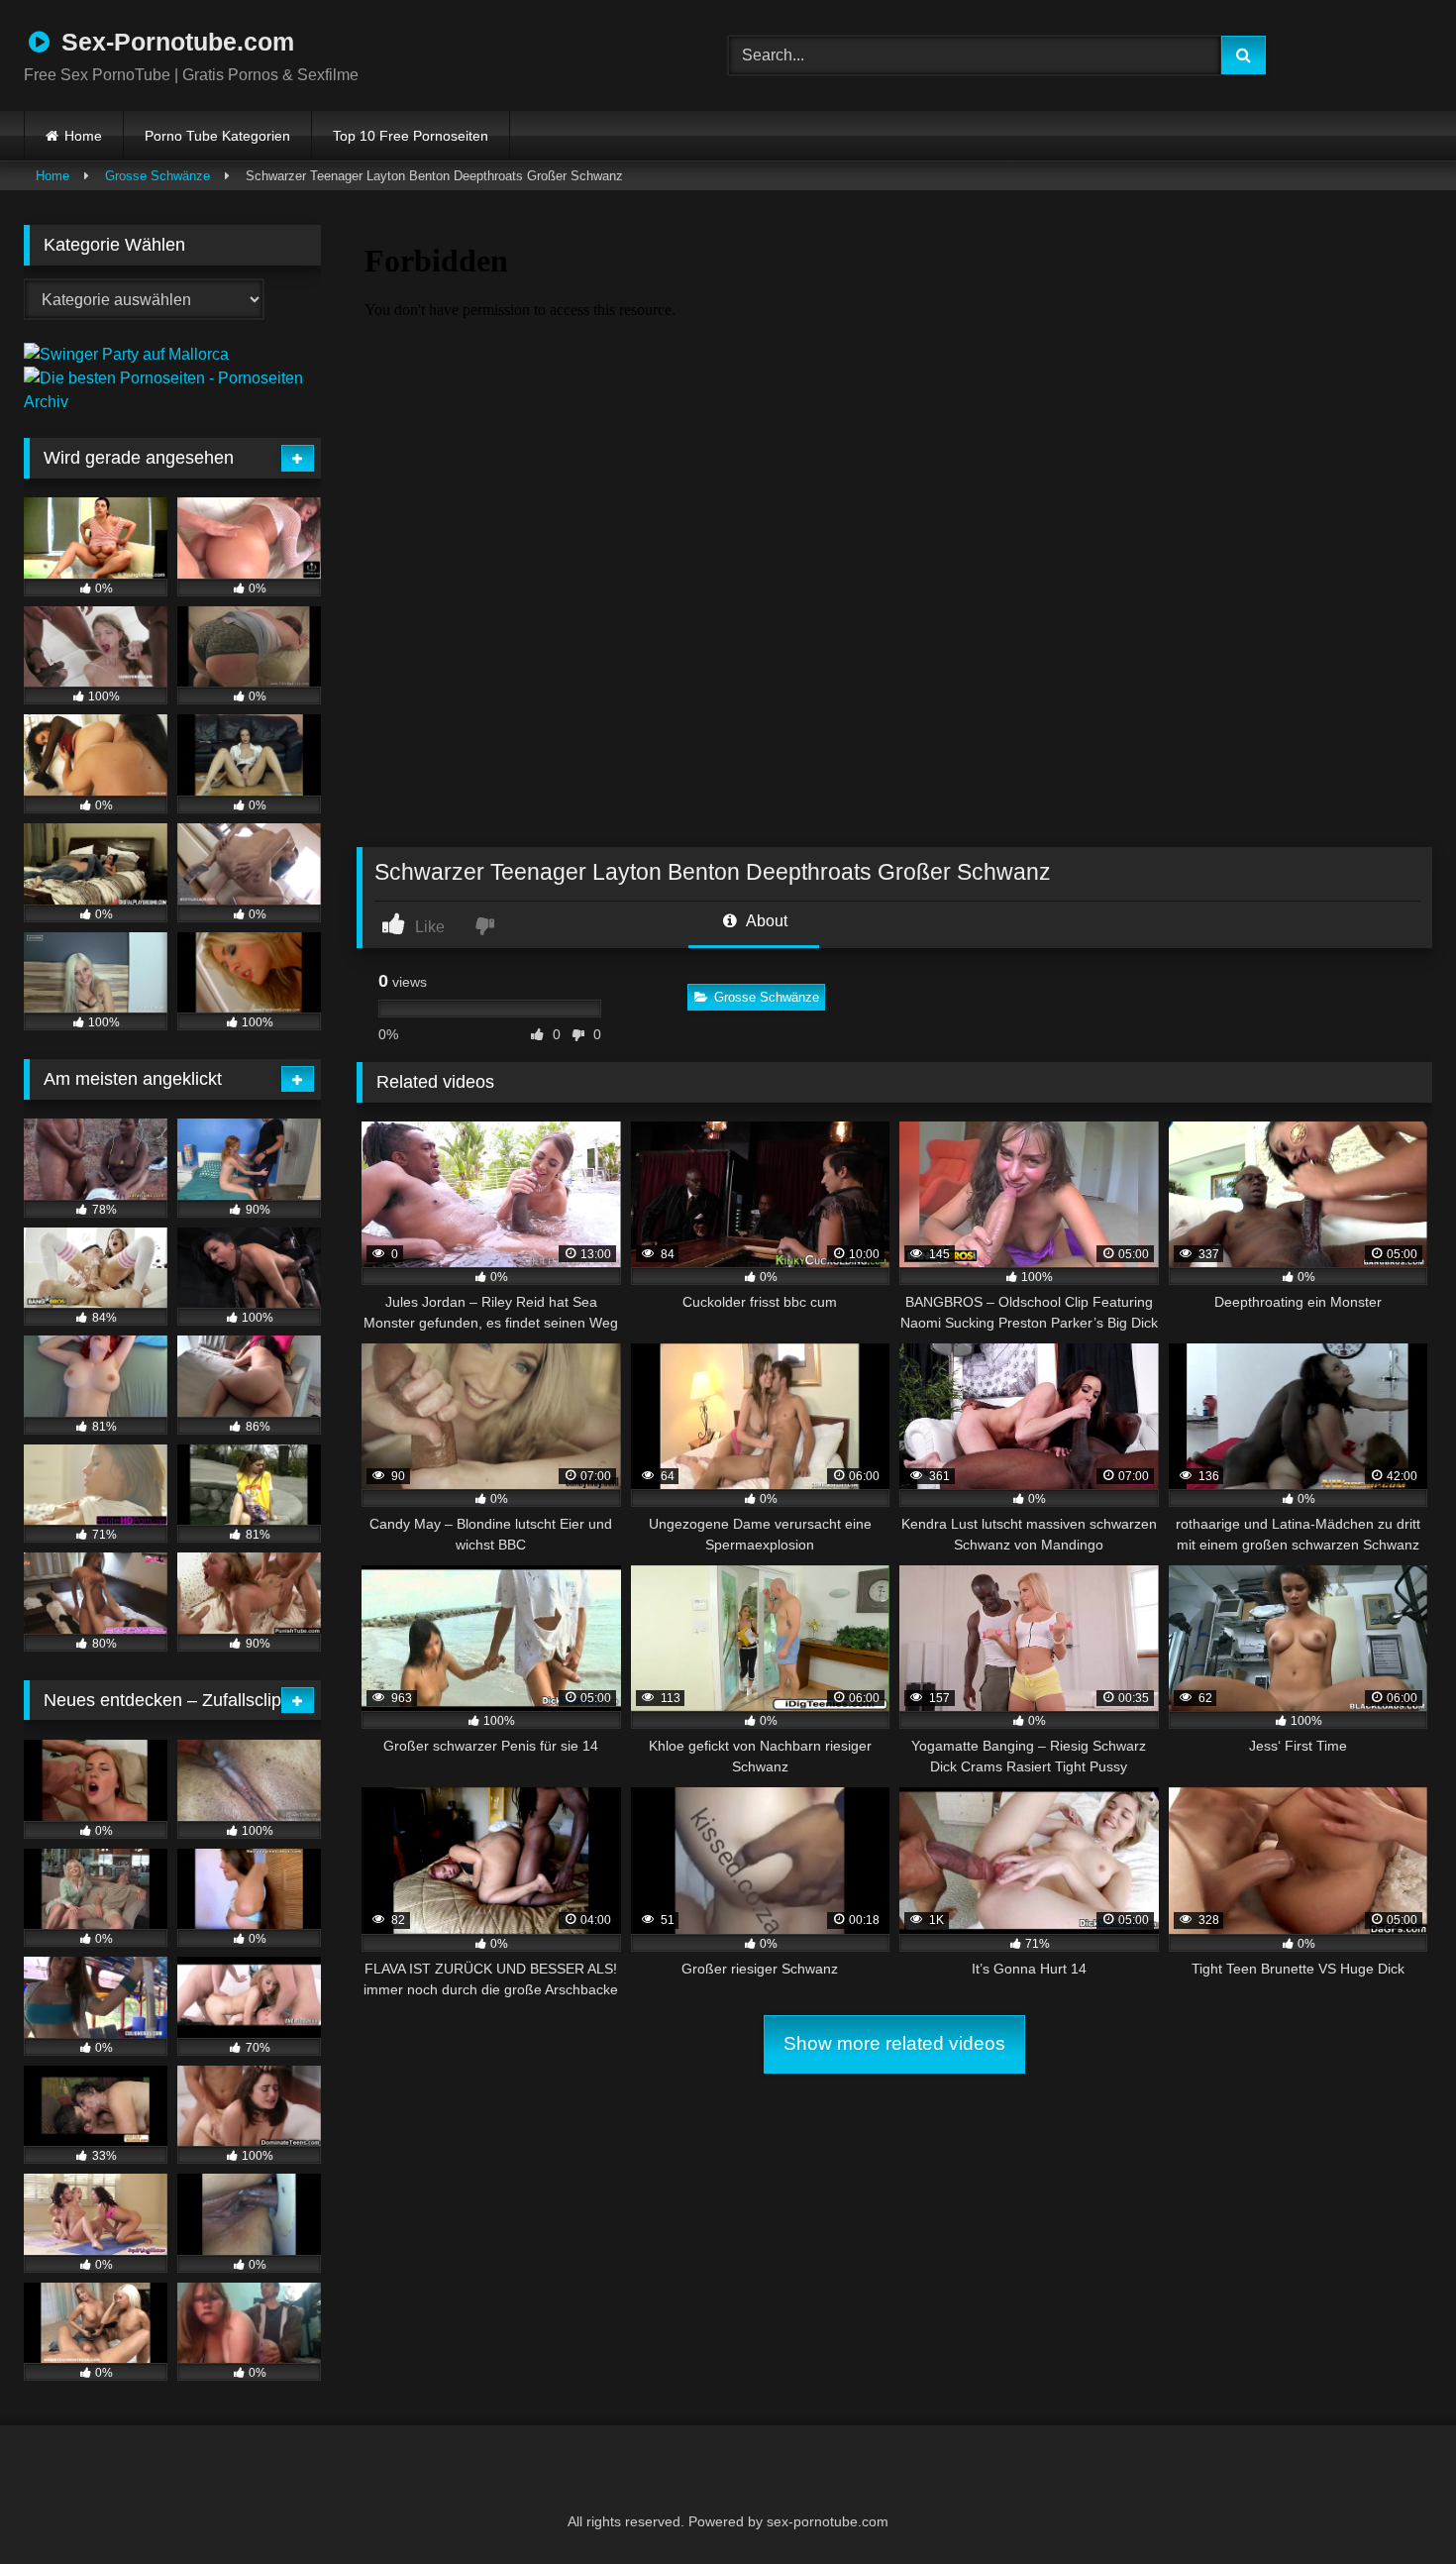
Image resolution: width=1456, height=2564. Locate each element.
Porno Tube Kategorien (217, 136)
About (765, 921)
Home (83, 136)
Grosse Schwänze (157, 176)
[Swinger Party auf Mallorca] (126, 354)
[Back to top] (1393, 2505)
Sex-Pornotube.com (174, 42)
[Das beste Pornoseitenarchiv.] (172, 402)
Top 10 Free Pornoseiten (411, 136)
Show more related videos (894, 2043)
